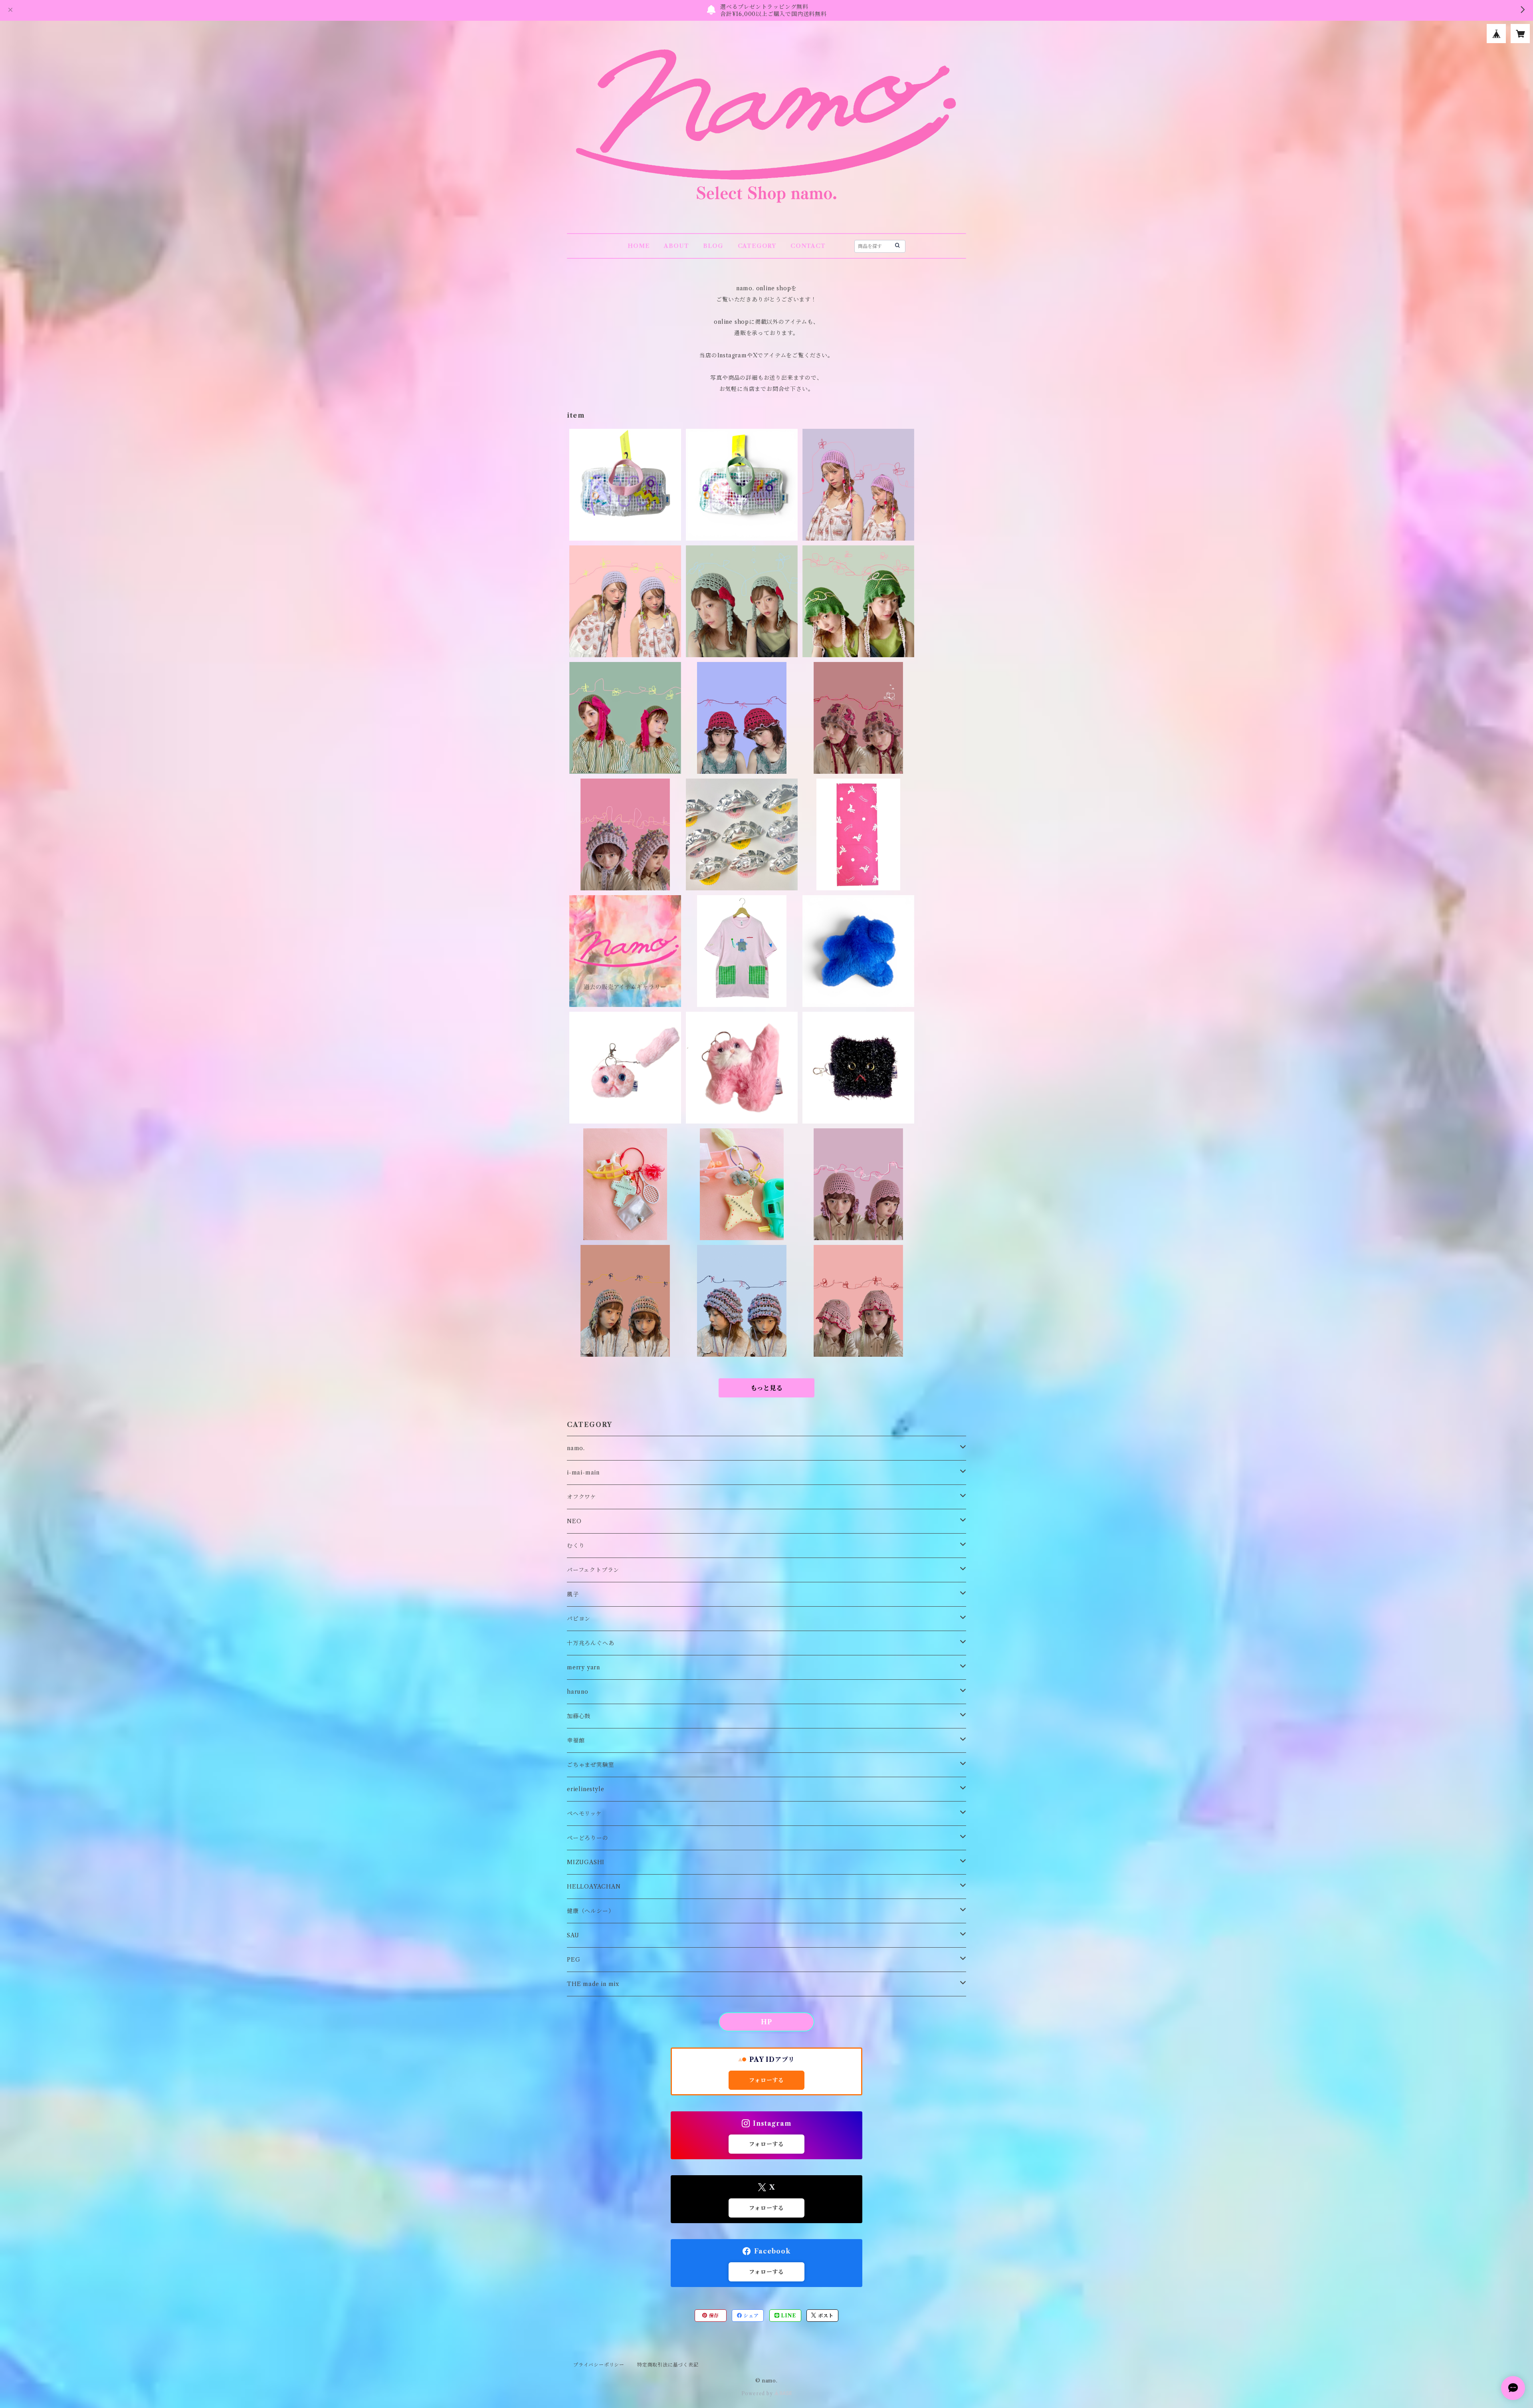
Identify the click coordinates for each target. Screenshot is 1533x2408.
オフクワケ (582, 1497)
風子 (573, 1594)
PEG (573, 1960)
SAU (573, 1935)
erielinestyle (585, 1789)
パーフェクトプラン (593, 1570)
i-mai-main (583, 1473)
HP (766, 2022)
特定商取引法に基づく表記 (668, 2365)
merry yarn (583, 1667)
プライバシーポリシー (599, 2365)
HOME (639, 246)
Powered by (758, 2393)
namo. (576, 1448)
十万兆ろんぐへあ (590, 1643)
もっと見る (766, 1388)
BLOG (713, 246)
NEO (574, 1521)
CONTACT (808, 246)
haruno (578, 1692)
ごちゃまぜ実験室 (590, 1765)
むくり (576, 1546)
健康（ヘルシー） (590, 1911)
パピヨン (579, 1619)
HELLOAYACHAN (594, 1887)
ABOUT (676, 246)
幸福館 (576, 1740)
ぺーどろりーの (588, 1838)
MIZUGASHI (586, 1862)
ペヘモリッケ (584, 1813)
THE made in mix (593, 1984)
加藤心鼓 (579, 1716)
